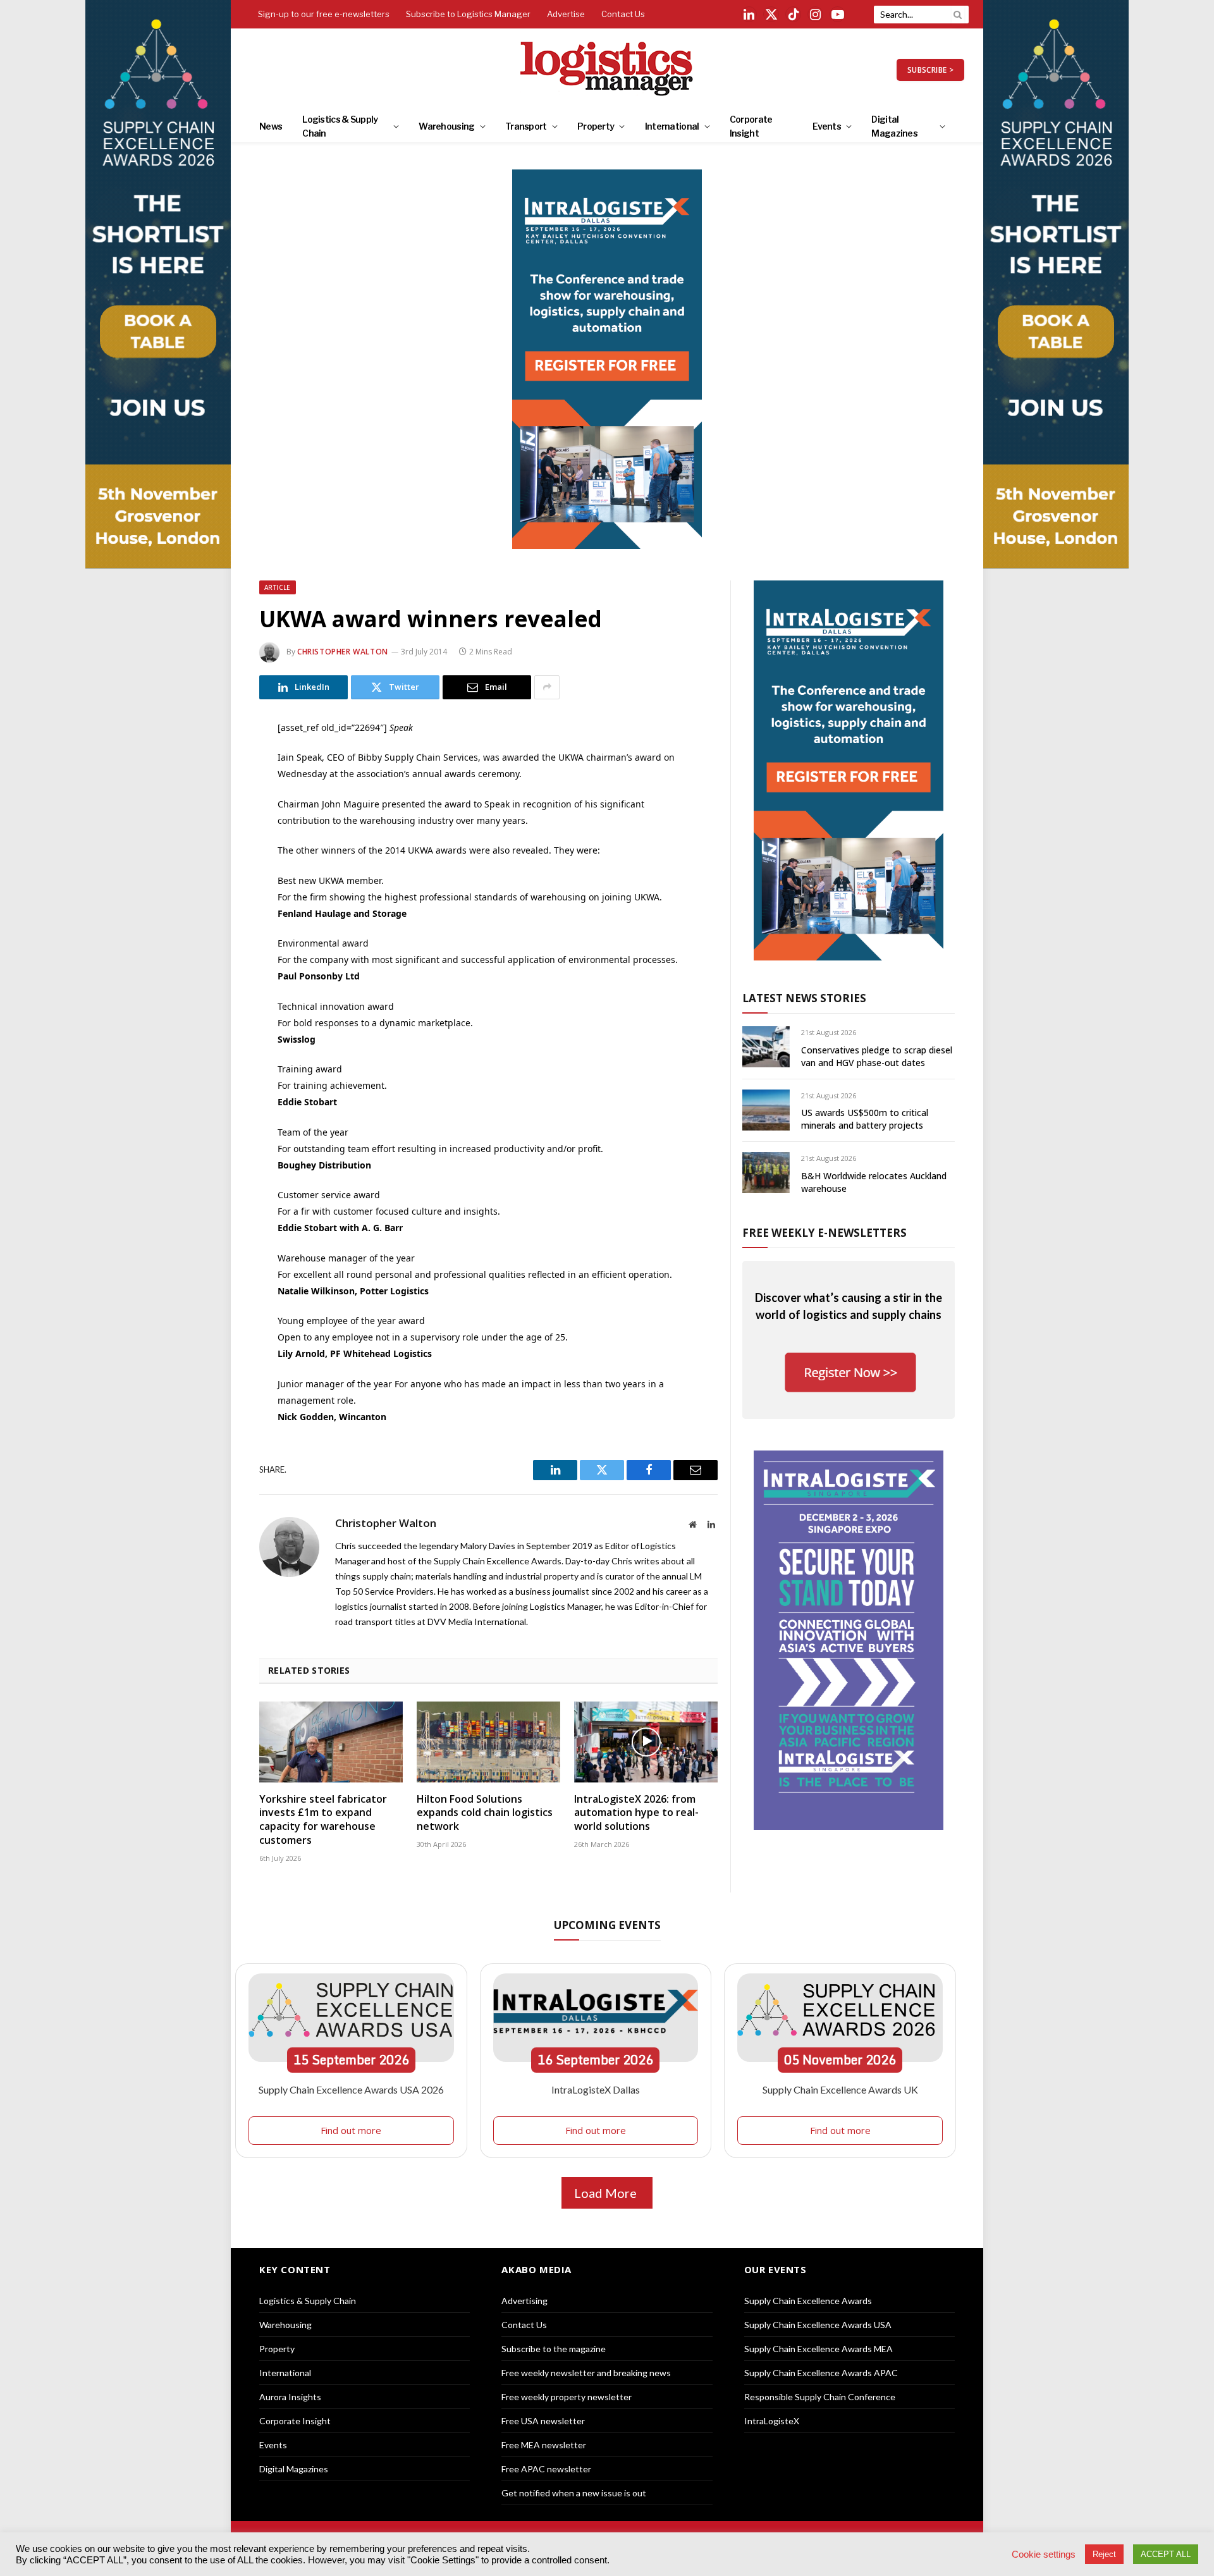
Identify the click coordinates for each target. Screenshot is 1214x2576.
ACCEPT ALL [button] (1166, 2554)
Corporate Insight (751, 126)
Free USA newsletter (543, 2421)
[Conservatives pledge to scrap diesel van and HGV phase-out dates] (766, 1047)
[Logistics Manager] (607, 70)
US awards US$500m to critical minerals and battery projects (865, 1119)
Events (827, 126)
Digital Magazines (894, 126)
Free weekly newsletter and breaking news (586, 2373)
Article (278, 587)
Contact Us (623, 14)
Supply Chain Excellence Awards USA (818, 2325)
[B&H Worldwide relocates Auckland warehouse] (766, 1173)
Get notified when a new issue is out (574, 2493)
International (672, 126)
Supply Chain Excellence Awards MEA (819, 2349)
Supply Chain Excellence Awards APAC (821, 2373)
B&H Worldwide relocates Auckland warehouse (874, 1182)
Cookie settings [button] (1044, 2555)
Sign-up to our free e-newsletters (324, 14)
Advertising (524, 2301)
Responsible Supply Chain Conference (820, 2397)
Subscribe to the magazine (554, 2349)
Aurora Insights (290, 2397)
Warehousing (446, 126)
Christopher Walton (343, 652)
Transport (526, 126)
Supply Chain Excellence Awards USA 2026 (351, 2089)
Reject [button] (1104, 2554)
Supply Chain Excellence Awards (808, 2301)
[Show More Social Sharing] (547, 687)
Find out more (351, 2130)
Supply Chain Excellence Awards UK (840, 2089)
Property (596, 126)
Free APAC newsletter (546, 2469)
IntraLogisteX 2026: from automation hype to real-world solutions (636, 1813)
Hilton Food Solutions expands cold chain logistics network (485, 1813)
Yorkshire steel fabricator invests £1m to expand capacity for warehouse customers (323, 1820)
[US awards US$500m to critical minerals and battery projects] (766, 1110)
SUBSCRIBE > (930, 70)
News (271, 126)
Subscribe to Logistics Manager (468, 14)
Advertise (566, 14)
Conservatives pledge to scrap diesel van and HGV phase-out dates (877, 1056)
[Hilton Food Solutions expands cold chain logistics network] (488, 1742)
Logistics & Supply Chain (340, 126)
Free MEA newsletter (544, 2445)
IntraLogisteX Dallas (596, 2089)
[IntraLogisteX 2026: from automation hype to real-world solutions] (646, 1742)
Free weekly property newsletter (567, 2397)
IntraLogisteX (772, 2421)
